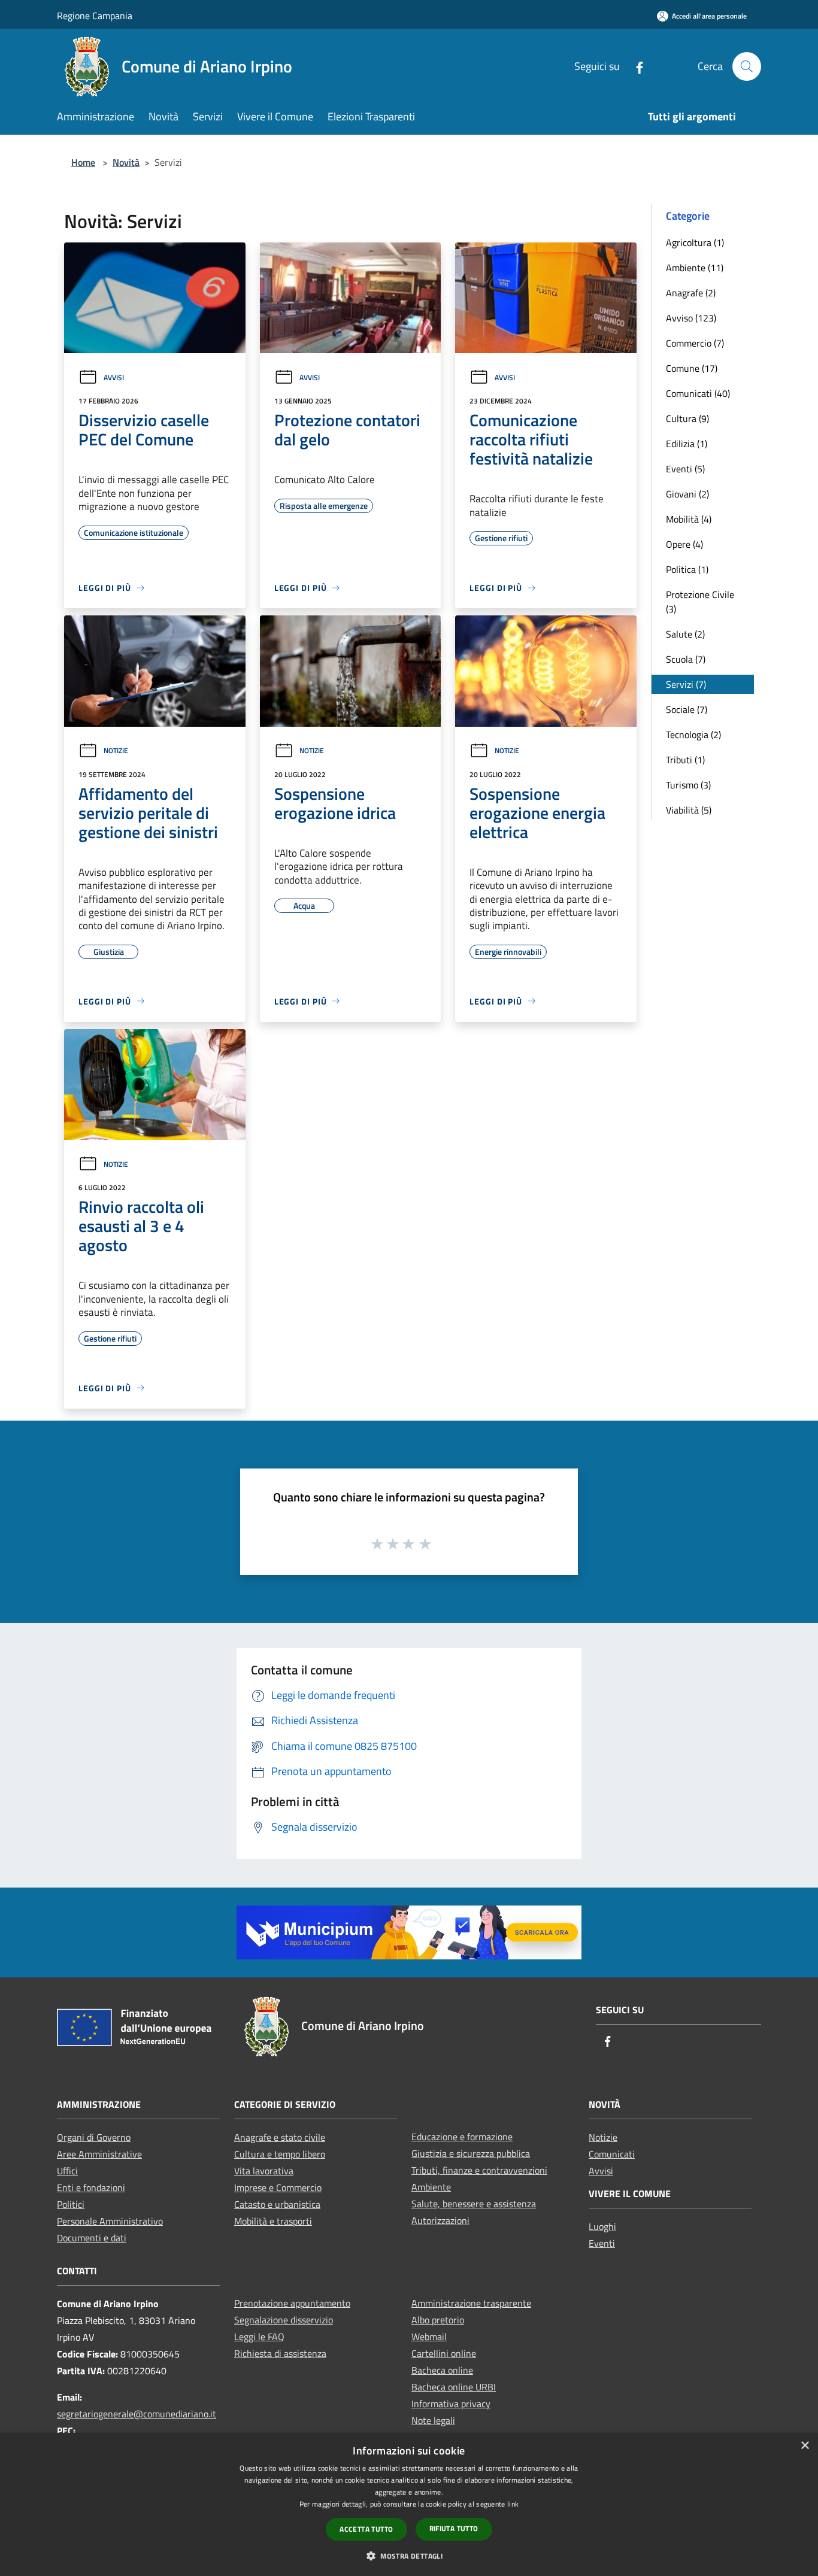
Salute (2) (685, 634)
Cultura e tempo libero (280, 2154)
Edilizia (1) (687, 444)
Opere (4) (684, 544)
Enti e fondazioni (91, 2187)
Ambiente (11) (695, 268)
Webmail (429, 2337)
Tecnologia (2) (693, 735)
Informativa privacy (451, 2404)
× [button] (805, 2446)
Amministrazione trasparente (471, 2303)
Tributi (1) (685, 760)
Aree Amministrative (99, 2154)
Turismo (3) (688, 785)
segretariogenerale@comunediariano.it (137, 2414)
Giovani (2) (687, 494)
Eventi (602, 2243)
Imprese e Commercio (278, 2187)
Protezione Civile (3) (700, 602)
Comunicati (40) (698, 393)
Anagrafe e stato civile (280, 2137)
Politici (71, 2204)
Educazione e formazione (462, 2137)
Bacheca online (442, 2370)
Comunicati (612, 2154)
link (513, 2504)
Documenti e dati (92, 2238)
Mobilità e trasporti (273, 2221)
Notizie (116, 750)
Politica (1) (687, 569)
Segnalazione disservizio (284, 2320)
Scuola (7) (686, 659)
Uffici (67, 2171)
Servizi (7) (686, 684)
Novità (126, 162)
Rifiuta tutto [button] (454, 2528)
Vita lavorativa (264, 2171)
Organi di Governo (94, 2137)
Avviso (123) (691, 318)
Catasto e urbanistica (277, 2204)
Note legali (433, 2420)
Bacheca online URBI (454, 2387)
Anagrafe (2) (691, 293)
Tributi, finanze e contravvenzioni (479, 2170)
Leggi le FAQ (259, 2337)
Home (83, 162)
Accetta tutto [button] (366, 2529)
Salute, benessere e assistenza (474, 2204)
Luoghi (602, 2226)
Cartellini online (444, 2353)
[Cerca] (747, 66)
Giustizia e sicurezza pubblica (471, 2153)
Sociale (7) (687, 709)
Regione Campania (95, 16)
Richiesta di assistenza (280, 2353)
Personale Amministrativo (110, 2221)
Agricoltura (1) (695, 242)
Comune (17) (692, 368)
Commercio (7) (695, 343)
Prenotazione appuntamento (292, 2303)
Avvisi (114, 377)
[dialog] (409, 2504)
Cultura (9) (687, 418)
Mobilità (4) (689, 519)
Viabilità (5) (689, 810)
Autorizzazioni (440, 2220)
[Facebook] (635, 66)
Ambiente (431, 2187)
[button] (409, 2556)
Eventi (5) (685, 469)
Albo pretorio (438, 2320)
